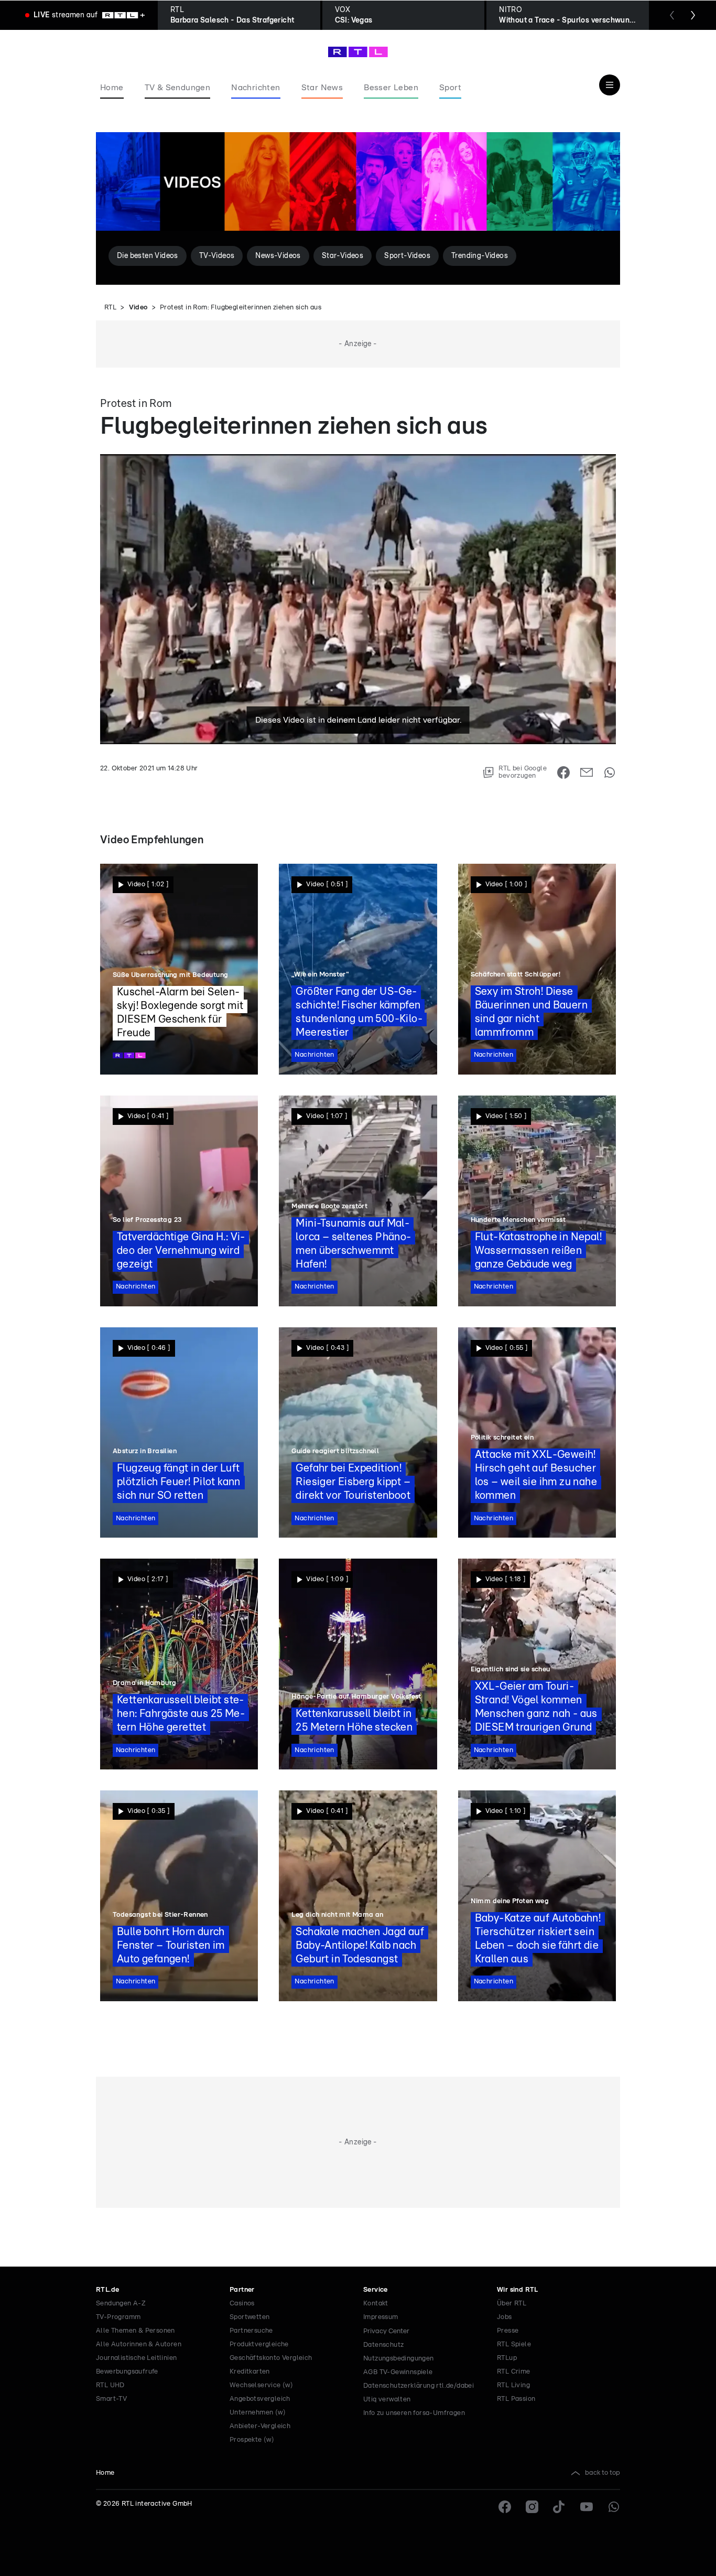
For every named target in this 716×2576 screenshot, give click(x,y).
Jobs (505, 2317)
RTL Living (513, 2385)
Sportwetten (249, 2317)
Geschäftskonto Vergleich (271, 2358)
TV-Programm (118, 2317)
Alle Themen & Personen (135, 2331)
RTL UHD (110, 2385)
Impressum (381, 2317)
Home (105, 2473)
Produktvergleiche (259, 2344)
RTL (110, 308)
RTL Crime (514, 2372)
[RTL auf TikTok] (559, 2507)
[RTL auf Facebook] (505, 2507)
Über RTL (512, 2304)
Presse (508, 2331)
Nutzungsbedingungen (399, 2359)
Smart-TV (111, 2399)
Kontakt (376, 2304)
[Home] (358, 52)
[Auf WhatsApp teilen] (610, 772)
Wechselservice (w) (261, 2385)
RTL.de (107, 2290)
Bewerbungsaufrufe (127, 2372)
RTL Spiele (514, 2344)
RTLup (507, 2358)
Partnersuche (251, 2331)
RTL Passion (516, 2399)
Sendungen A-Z (121, 2304)
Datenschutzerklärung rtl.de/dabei (419, 2386)
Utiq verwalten (387, 2400)
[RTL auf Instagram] (532, 2507)
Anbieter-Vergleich (260, 2426)
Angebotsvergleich (260, 2399)
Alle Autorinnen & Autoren (139, 2344)
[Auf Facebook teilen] (563, 772)
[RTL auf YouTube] (587, 2507)
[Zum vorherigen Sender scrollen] (672, 15)
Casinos (242, 2304)
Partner (242, 2290)
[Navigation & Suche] (610, 85)
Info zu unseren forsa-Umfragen (414, 2413)
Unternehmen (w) (258, 2413)
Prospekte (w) (252, 2440)
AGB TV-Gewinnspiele (398, 2372)
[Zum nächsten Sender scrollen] (693, 15)
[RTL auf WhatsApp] (614, 2507)
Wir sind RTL (518, 2290)
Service (376, 2290)
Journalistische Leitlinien (136, 2358)
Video (138, 308)
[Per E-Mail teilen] (587, 772)
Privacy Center (386, 2331)
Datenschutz (383, 2345)
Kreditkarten (250, 2372)
